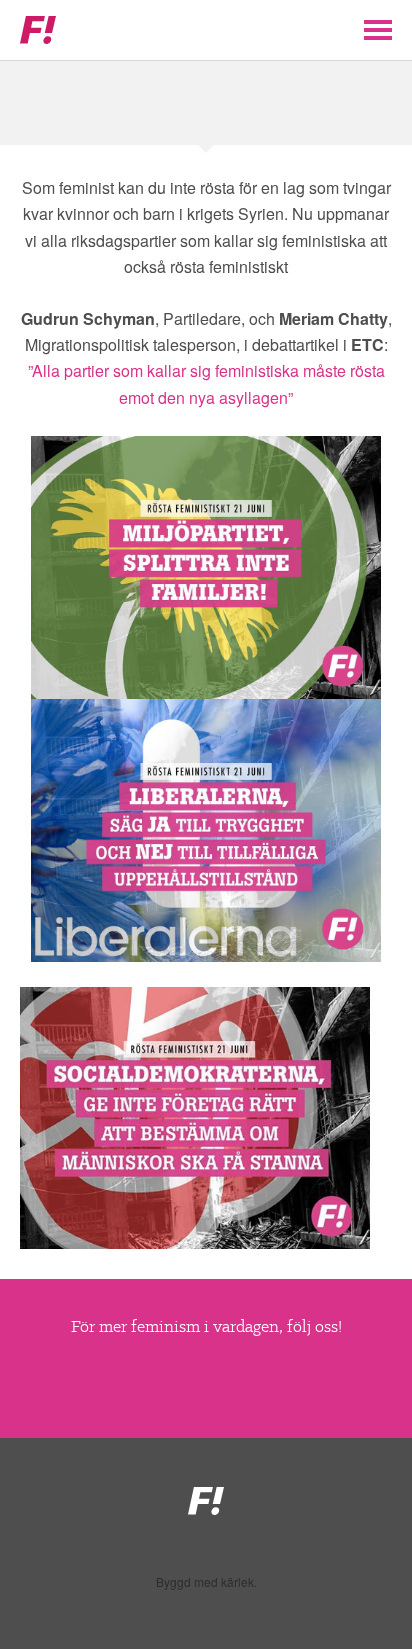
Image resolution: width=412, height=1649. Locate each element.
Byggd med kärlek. (206, 1582)
